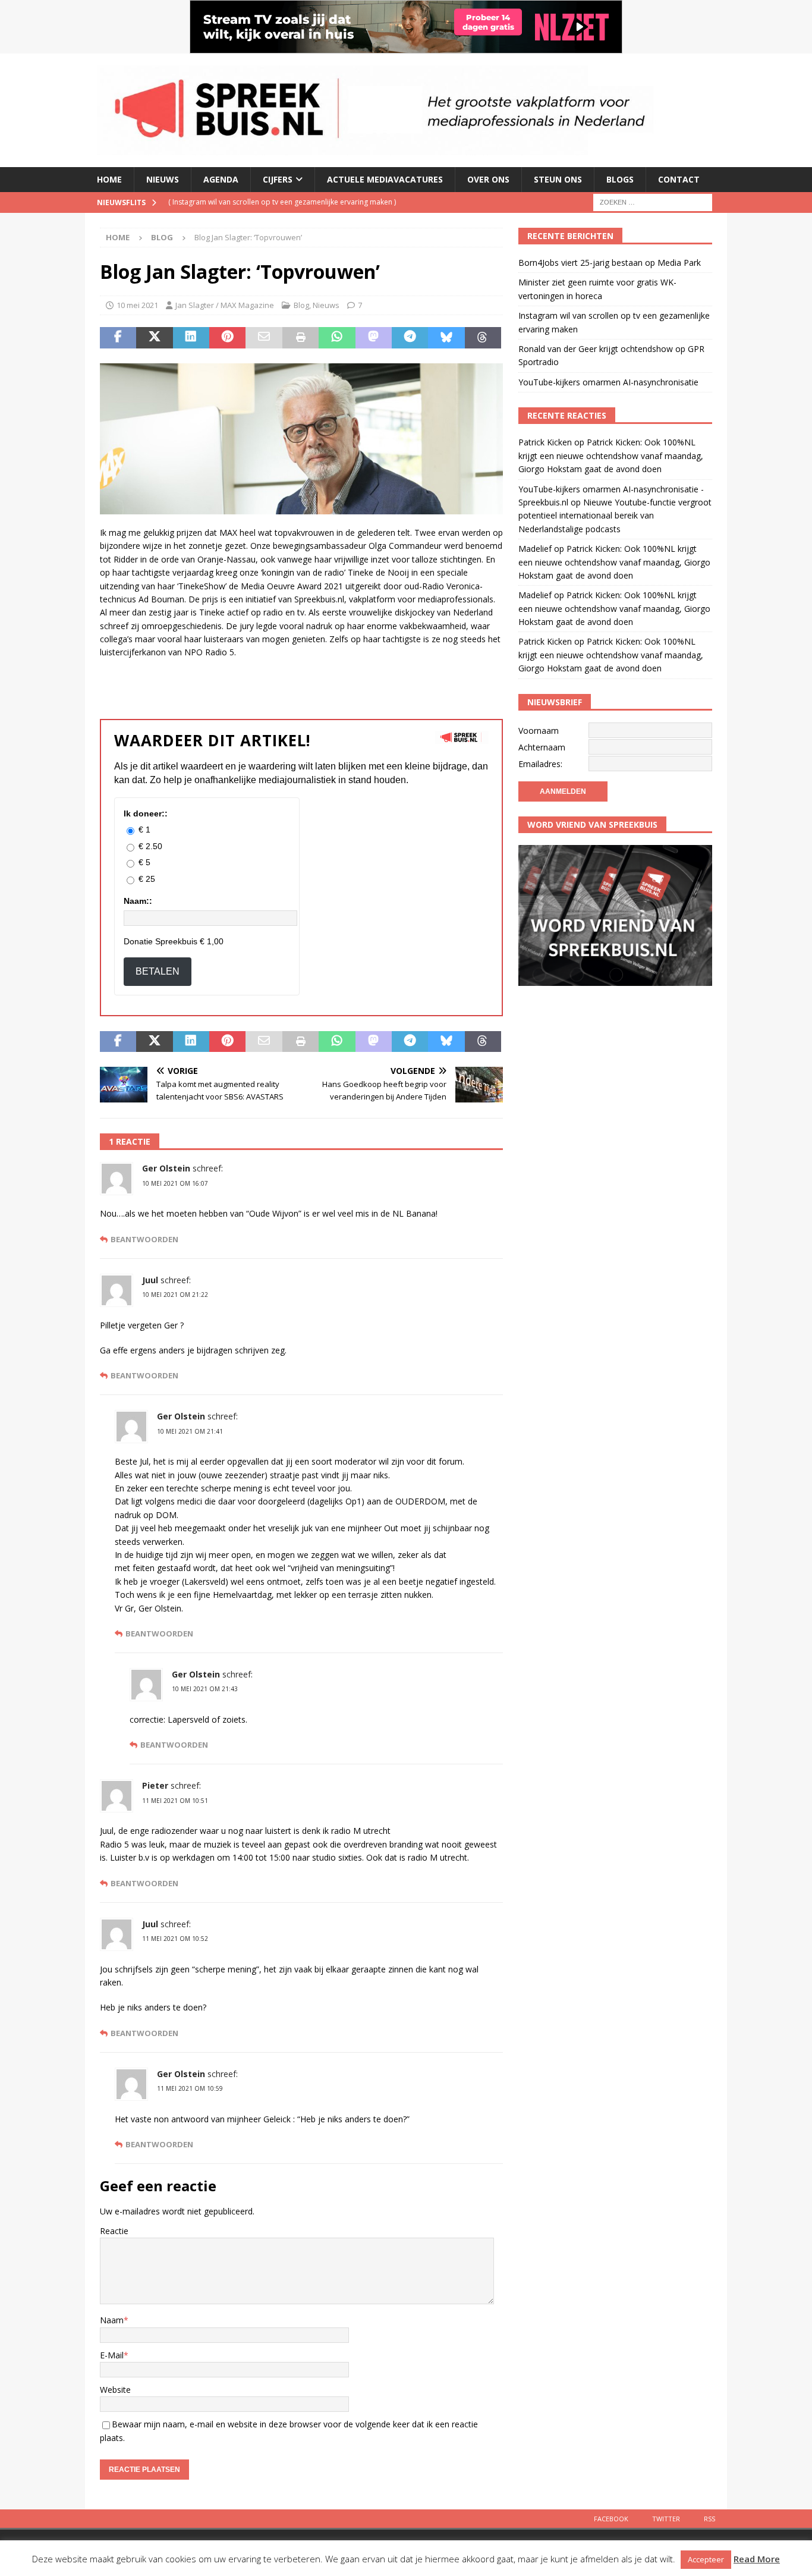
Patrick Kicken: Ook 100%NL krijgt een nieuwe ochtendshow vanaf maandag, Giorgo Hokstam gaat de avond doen (611, 455)
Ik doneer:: (146, 813)
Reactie (114, 2231)
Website (115, 2390)
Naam (112, 2320)
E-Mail (112, 2355)
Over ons (488, 179)
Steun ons (558, 179)
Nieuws (163, 179)
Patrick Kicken (545, 442)
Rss (709, 2519)
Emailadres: (540, 764)
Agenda (221, 179)
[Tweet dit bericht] (154, 338)
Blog (301, 305)
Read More (757, 2559)
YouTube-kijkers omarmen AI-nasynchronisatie (608, 382)
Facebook (611, 2519)
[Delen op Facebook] (118, 338)
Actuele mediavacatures (385, 179)
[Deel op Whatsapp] (337, 338)
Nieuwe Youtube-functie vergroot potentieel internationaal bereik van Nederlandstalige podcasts (615, 516)
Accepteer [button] (706, 2559)
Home (109, 179)
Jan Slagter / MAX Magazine (225, 305)
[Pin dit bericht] (227, 338)
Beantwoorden (144, 1240)
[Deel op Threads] (483, 338)
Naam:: (138, 901)
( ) (282, 202)
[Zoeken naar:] (653, 201)
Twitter (666, 2519)
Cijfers (278, 179)
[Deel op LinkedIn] (191, 338)
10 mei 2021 (137, 305)
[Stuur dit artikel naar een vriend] (264, 338)
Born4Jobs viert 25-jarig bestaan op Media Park (610, 263)
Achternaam (542, 747)
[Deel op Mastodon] (374, 338)
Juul (150, 1280)
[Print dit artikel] (300, 338)
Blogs (620, 179)
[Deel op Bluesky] (446, 338)
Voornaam (539, 731)
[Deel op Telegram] (410, 338)
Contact (679, 179)
